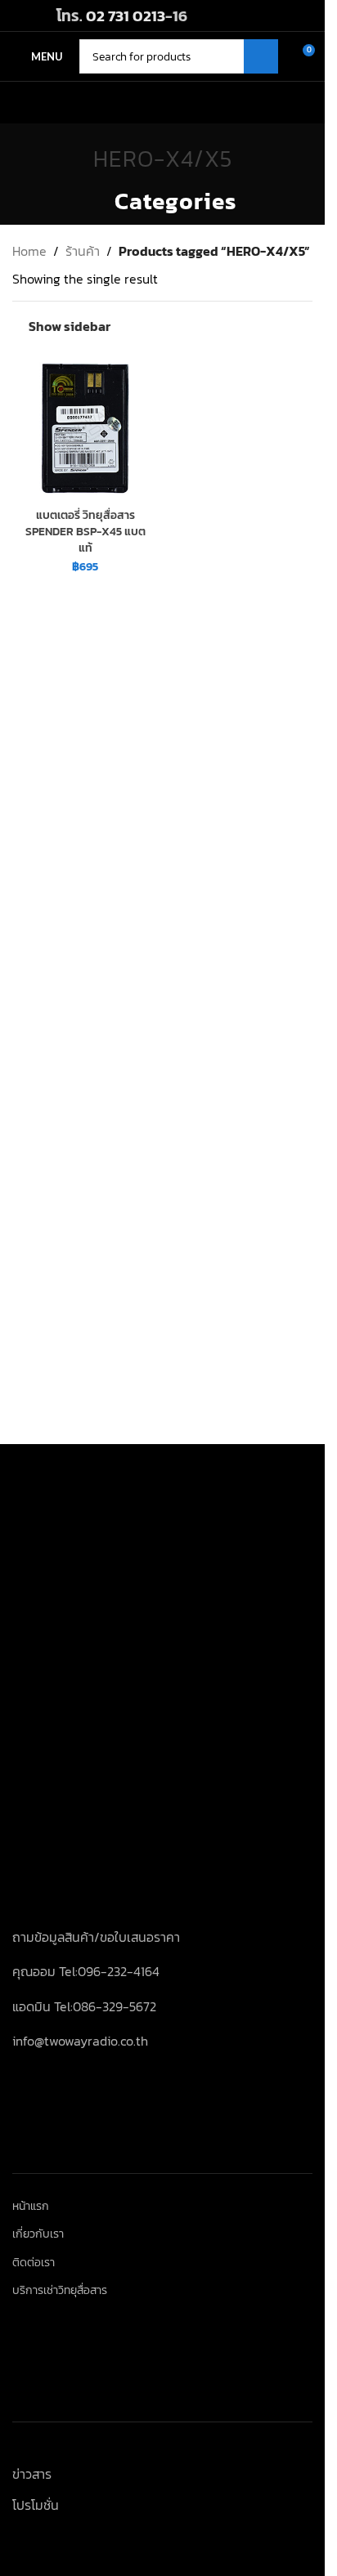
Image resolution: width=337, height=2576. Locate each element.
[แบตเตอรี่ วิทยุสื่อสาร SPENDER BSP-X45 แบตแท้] (85, 428)
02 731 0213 (126, 16)
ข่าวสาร (32, 2474)
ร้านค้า (83, 251)
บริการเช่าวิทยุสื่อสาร (60, 2291)
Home (29, 251)
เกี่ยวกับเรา (38, 2234)
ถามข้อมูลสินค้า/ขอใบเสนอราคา (96, 1937)
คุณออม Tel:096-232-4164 (86, 1971)
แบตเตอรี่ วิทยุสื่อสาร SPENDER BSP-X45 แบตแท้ (85, 531)
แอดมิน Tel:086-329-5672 (84, 2006)
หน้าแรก (31, 2207)
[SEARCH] (261, 56)
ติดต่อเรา (34, 2263)
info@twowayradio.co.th (80, 2041)
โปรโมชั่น (36, 2505)
